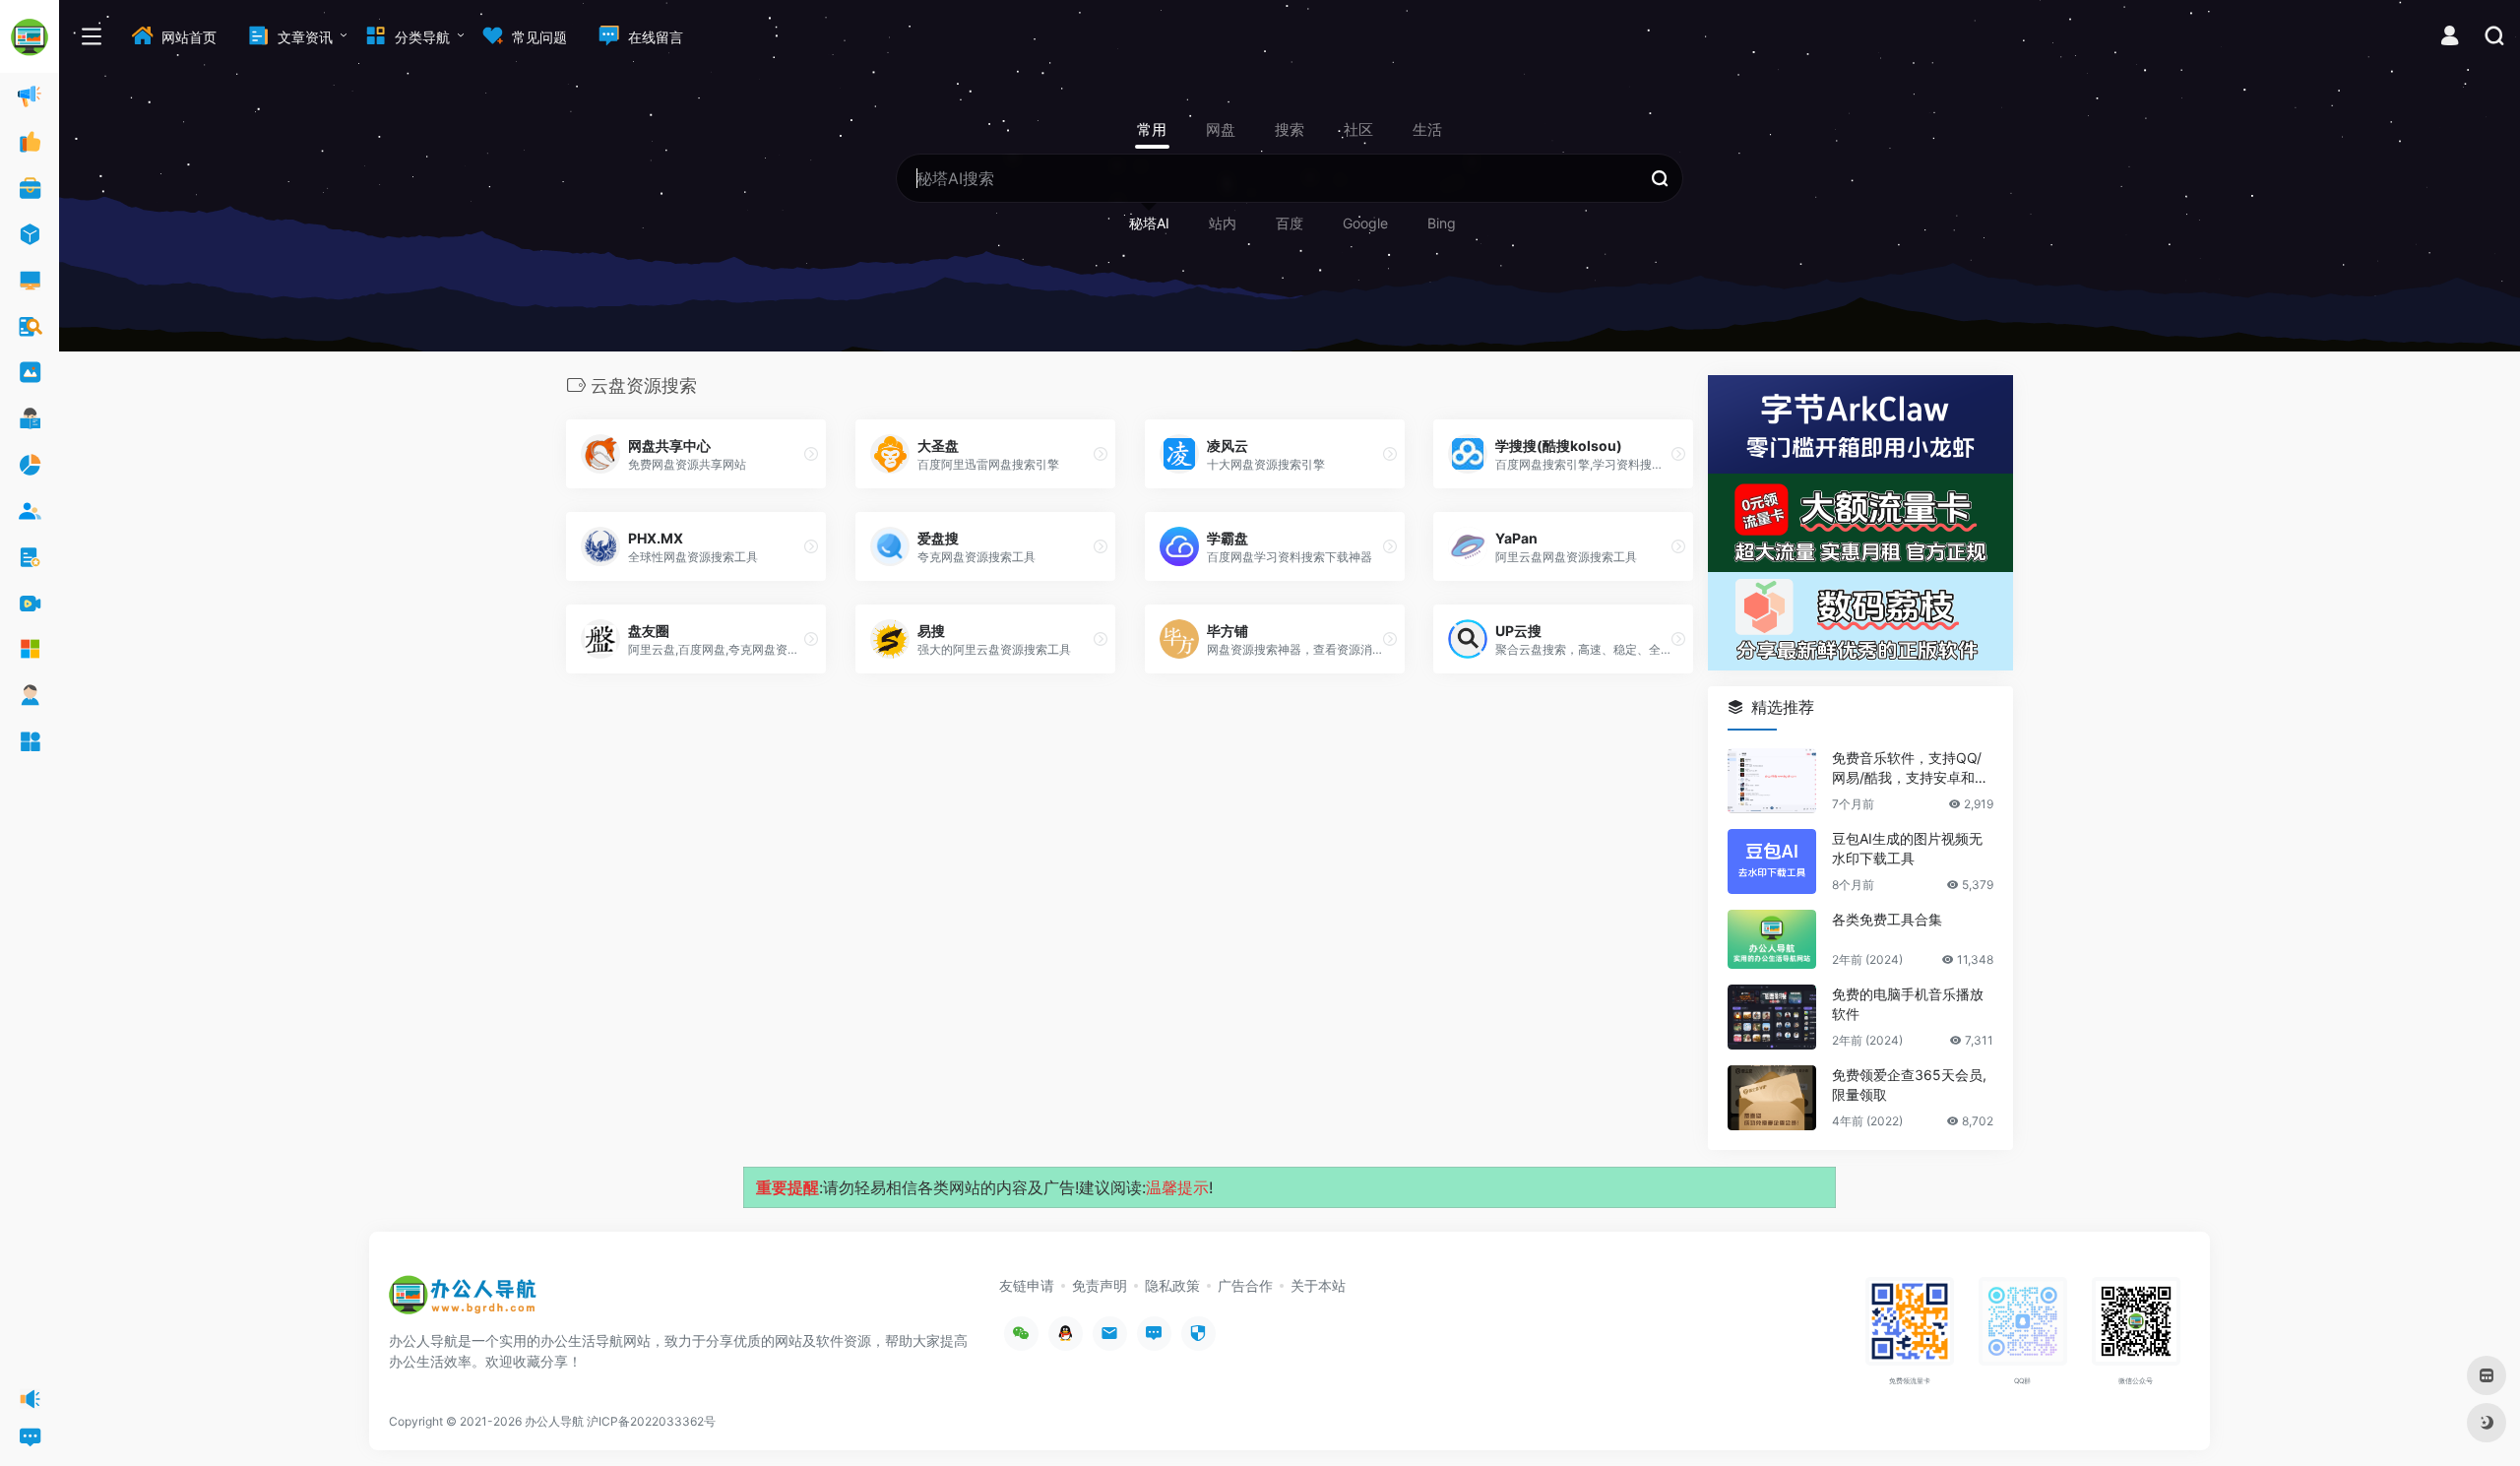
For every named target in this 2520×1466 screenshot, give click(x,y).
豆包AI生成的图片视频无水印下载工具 (1907, 848)
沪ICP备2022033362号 (651, 1421)
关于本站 (1318, 1285)
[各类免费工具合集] (1772, 939)
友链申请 (1027, 1285)
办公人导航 (554, 1421)
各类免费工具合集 (1887, 919)
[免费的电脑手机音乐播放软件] (1772, 1017)
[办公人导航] (463, 1301)
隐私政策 (1172, 1285)
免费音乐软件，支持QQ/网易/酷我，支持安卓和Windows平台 (1911, 768)
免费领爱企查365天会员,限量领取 (1909, 1084)
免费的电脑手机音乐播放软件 (1908, 1004)
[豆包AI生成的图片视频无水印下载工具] (1772, 861)
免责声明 (1100, 1285)
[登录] (2450, 38)
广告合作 (1245, 1285)
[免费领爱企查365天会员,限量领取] (1772, 1098)
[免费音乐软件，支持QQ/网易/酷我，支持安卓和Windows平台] (1772, 781)
